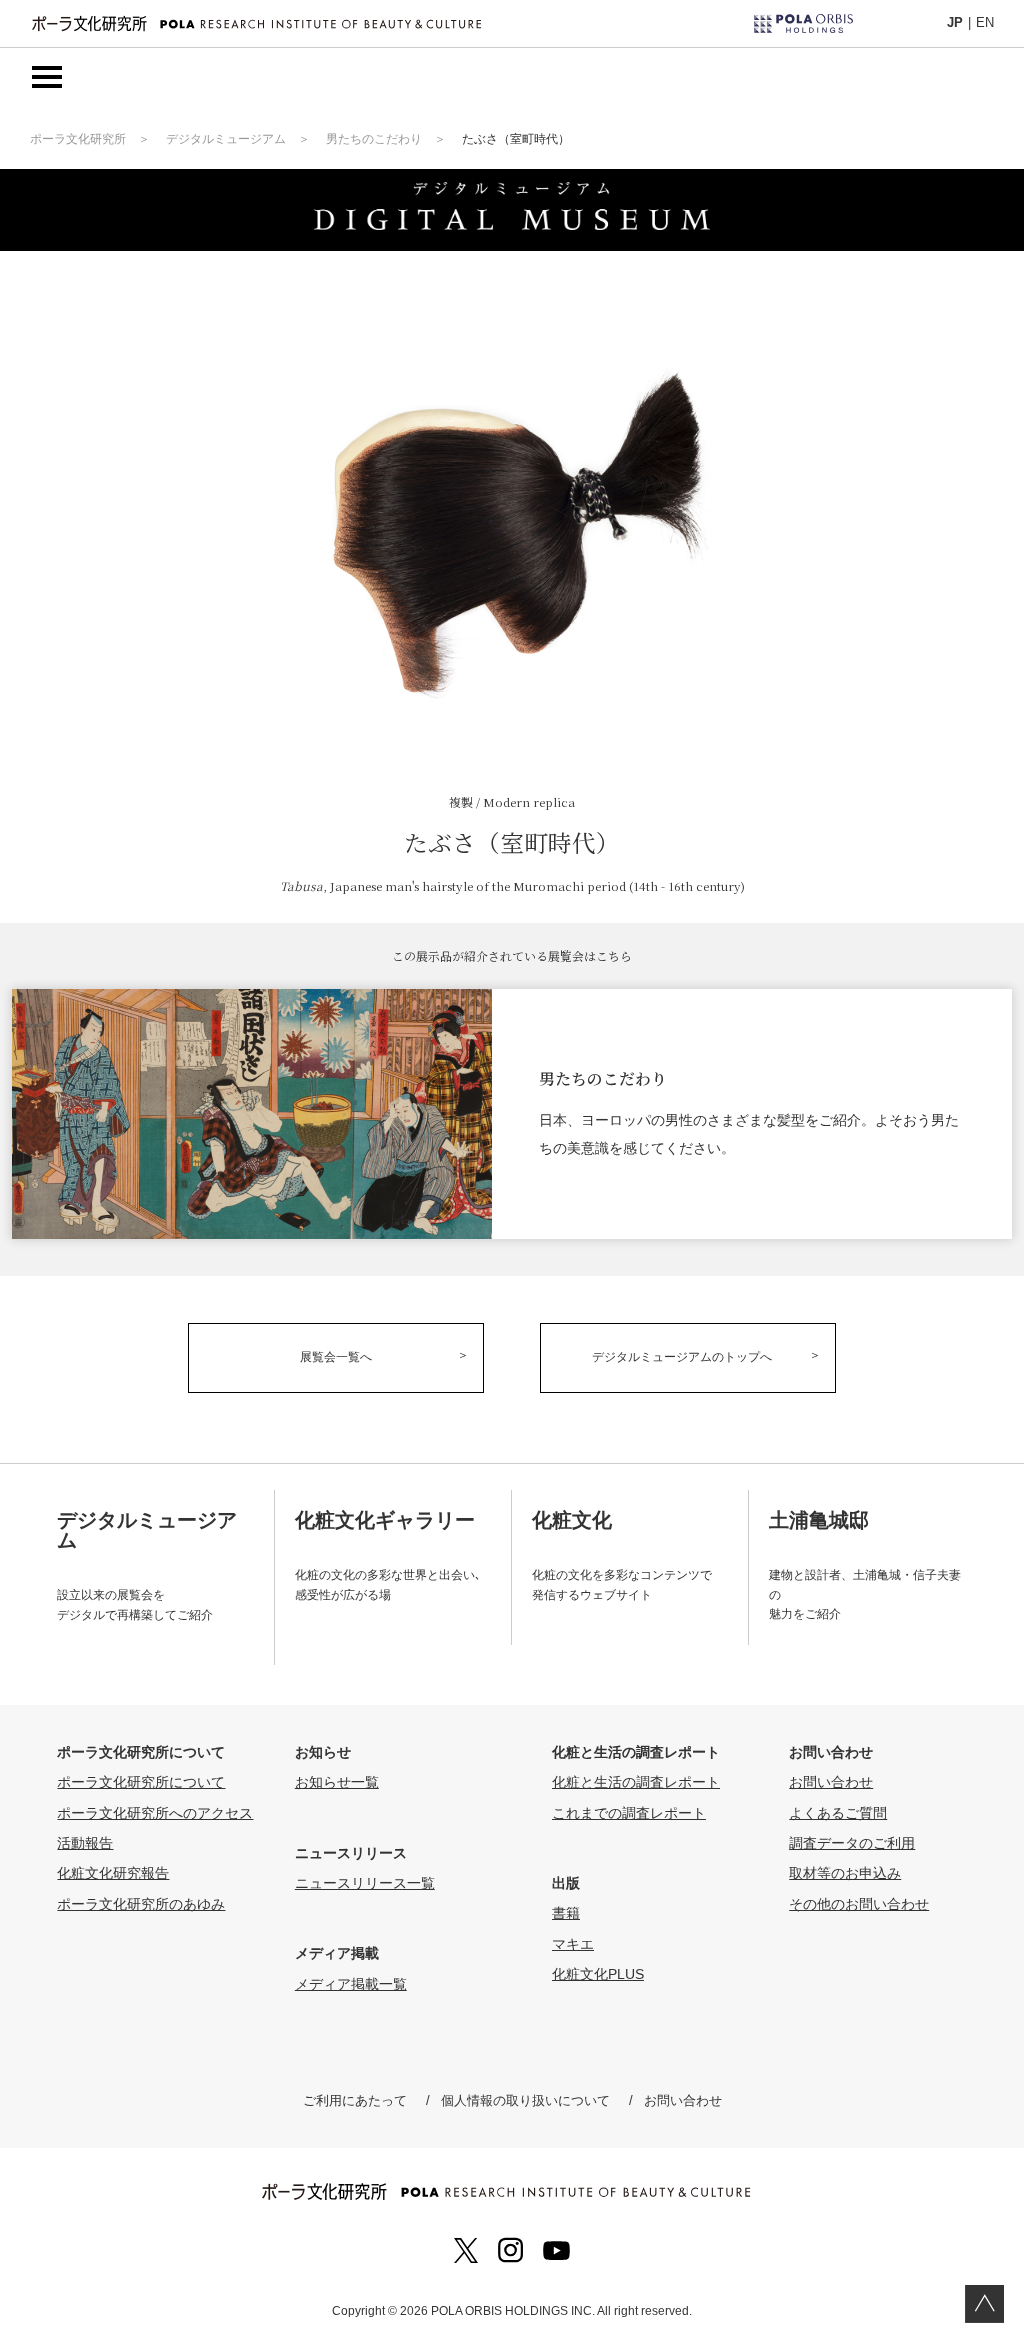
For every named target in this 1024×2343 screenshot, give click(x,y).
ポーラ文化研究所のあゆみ (141, 1904)
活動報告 (85, 1843)
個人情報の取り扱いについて (525, 2100)
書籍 (566, 1913)
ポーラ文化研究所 (78, 139)
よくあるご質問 (838, 1813)
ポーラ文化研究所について (141, 1782)
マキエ (573, 1944)
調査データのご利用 (852, 1843)
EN (985, 22)
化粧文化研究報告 (113, 1873)
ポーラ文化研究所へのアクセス (155, 1813)
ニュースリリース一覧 (365, 1883)
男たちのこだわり (374, 139)
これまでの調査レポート (629, 1813)
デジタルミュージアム (226, 139)
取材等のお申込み (845, 1873)
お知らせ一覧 (337, 1782)
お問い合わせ (831, 1782)
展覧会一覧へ (336, 1357)
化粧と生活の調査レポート (636, 1782)
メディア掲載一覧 (351, 1984)
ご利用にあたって (355, 2100)
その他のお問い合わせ (859, 1904)
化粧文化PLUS (598, 1974)
